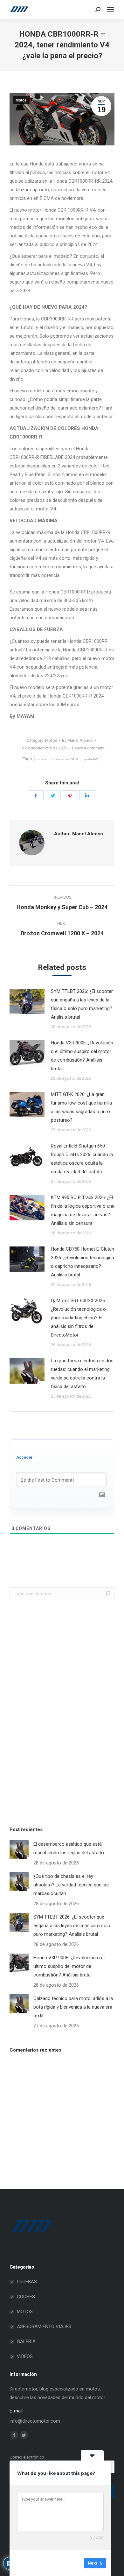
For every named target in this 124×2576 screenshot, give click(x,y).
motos (41, 759)
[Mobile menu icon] (111, 10)
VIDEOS (25, 2356)
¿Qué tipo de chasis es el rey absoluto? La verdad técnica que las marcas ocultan (71, 1885)
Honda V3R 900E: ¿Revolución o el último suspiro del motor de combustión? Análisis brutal (82, 1056)
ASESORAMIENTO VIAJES (44, 2327)
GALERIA (26, 2341)
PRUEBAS (27, 2282)
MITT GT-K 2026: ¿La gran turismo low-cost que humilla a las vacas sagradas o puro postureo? (81, 1107)
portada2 (91, 759)
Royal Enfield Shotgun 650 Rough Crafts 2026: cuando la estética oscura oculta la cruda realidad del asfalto (82, 1159)
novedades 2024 (65, 759)
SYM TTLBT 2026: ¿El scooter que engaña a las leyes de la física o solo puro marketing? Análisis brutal (82, 1004)
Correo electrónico (27, 2457)
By (77, 740)
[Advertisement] (57, 1711)
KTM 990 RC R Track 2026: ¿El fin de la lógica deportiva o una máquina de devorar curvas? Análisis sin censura (83, 1210)
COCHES (26, 2297)
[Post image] (27, 1001)
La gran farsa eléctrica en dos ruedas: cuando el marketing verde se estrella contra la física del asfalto (82, 1374)
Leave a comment (88, 748)
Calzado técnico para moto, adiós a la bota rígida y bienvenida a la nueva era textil (73, 2007)
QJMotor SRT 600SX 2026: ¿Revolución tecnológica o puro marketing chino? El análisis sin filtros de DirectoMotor (78, 1318)
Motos (21, 100)
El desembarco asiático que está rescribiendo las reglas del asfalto (69, 1848)
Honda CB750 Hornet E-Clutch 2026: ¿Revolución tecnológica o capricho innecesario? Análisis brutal (83, 1262)
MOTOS (25, 2312)
